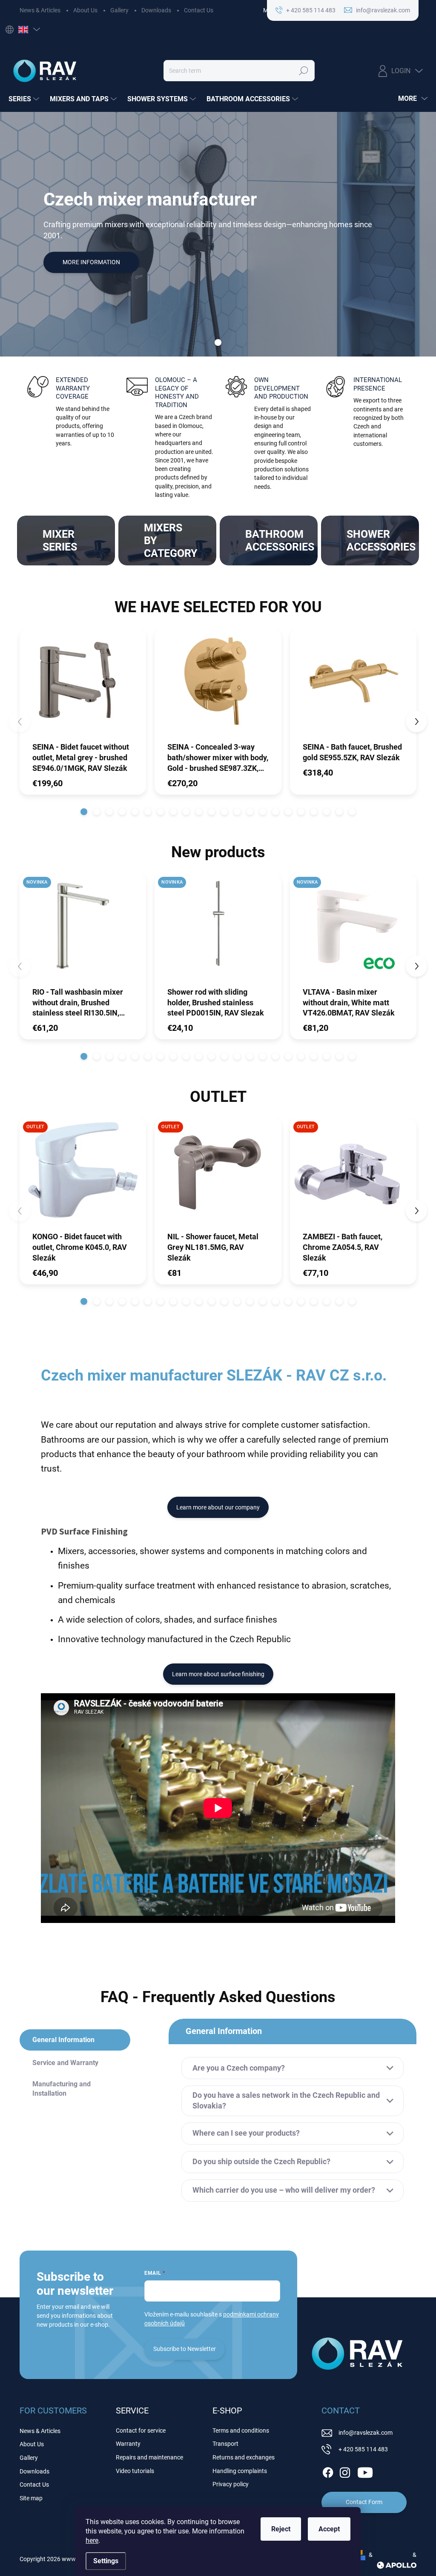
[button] (84, 812)
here (92, 2540)
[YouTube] (365, 2471)
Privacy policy (231, 2484)
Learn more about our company (218, 1507)
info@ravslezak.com (366, 2433)
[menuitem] (25, 99)
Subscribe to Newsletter (185, 2349)
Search (303, 71)
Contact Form (364, 2502)
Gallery (119, 10)
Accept (329, 2529)
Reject (281, 2529)
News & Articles (40, 10)
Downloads (156, 10)
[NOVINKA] (83, 930)
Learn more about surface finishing (218, 1674)
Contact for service (141, 2431)
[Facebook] (328, 2471)
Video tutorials (135, 2471)
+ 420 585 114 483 (363, 2449)
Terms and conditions (241, 2431)
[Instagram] (345, 2471)
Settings (106, 2561)
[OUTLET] (83, 1174)
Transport (225, 2444)
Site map (31, 2498)
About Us (85, 10)
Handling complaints (240, 2471)
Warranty (128, 2444)
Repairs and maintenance (149, 2457)
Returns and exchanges (244, 2457)
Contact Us (199, 10)
